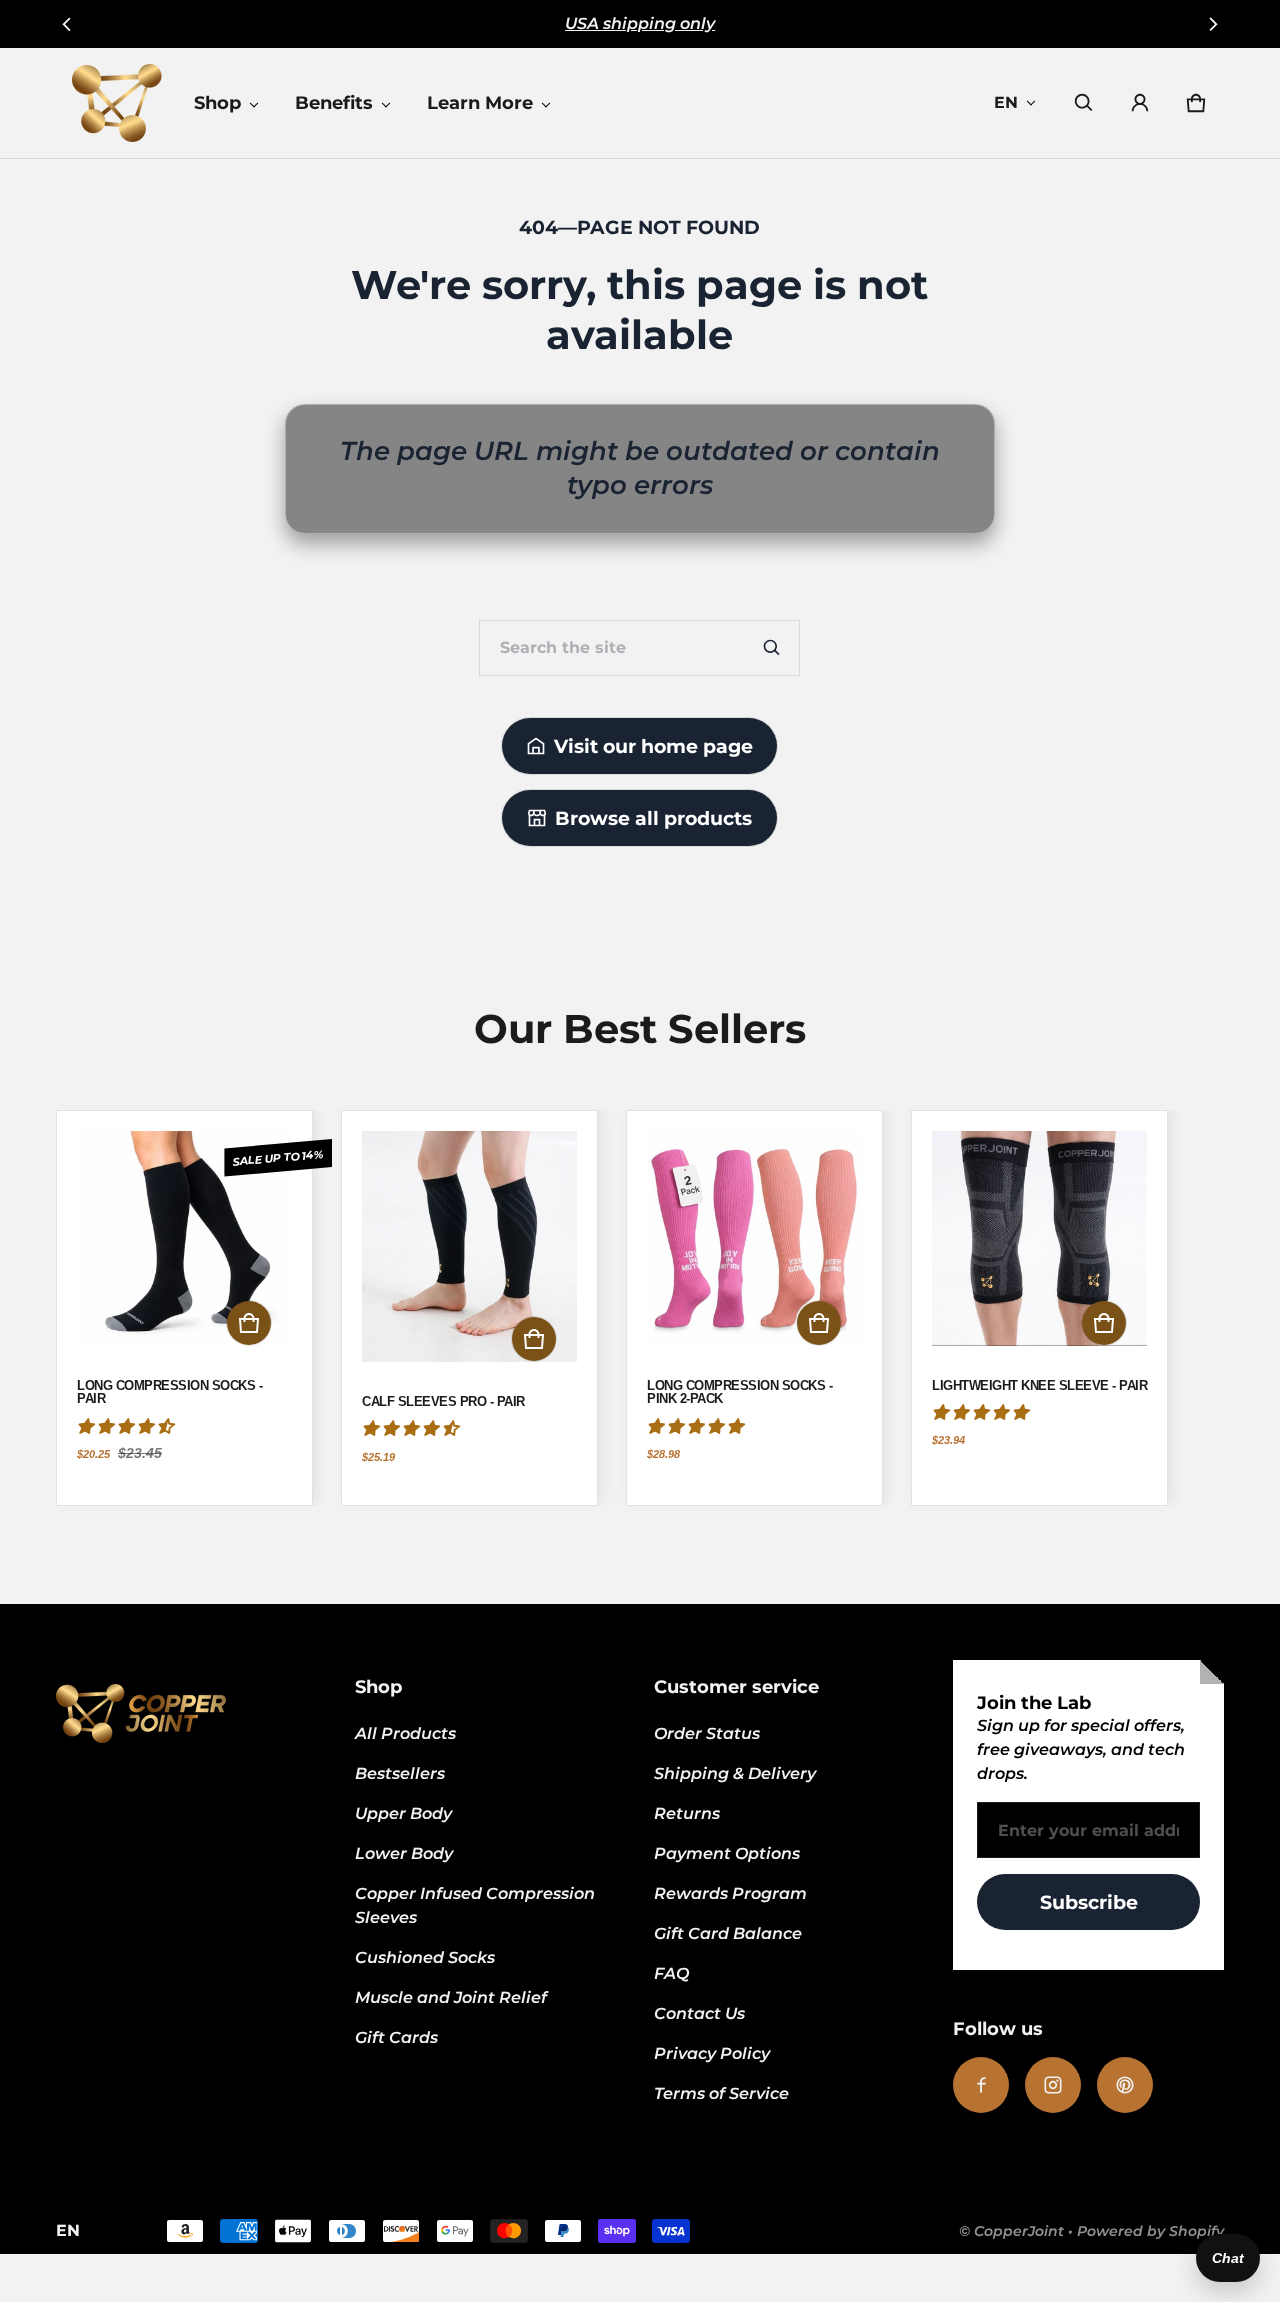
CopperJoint (1019, 2231)
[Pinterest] (1125, 2085)
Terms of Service (721, 2093)
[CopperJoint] (117, 103)
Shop (217, 103)
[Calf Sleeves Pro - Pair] (469, 1256)
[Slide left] (67, 24)
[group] (198, 1308)
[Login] (1140, 103)
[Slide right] (1212, 24)
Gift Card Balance (728, 1933)
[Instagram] (1053, 2085)
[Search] (772, 648)
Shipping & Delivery (735, 1773)
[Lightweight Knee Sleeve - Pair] (1039, 1248)
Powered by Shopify (1150, 2231)
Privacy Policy (712, 2053)
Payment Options (727, 1853)
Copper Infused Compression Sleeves (475, 1905)
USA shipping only (640, 23)
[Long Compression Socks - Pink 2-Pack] (754, 1248)
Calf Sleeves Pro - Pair (443, 1402)
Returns (687, 1813)
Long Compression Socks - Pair (169, 1393)
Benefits (334, 103)
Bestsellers (400, 1773)
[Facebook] (981, 2085)
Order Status (707, 1733)
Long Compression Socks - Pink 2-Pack (739, 1393)
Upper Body (403, 1813)
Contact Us (699, 2013)
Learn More (480, 103)
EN (1006, 102)
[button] (1084, 103)
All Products (405, 1733)
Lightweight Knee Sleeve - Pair (1039, 1386)
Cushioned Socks (425, 1957)
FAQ (671, 1973)
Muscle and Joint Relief (451, 1997)
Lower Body (404, 1853)
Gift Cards (396, 2037)
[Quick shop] (249, 1323)
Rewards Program (730, 1893)
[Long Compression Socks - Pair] (184, 1248)
